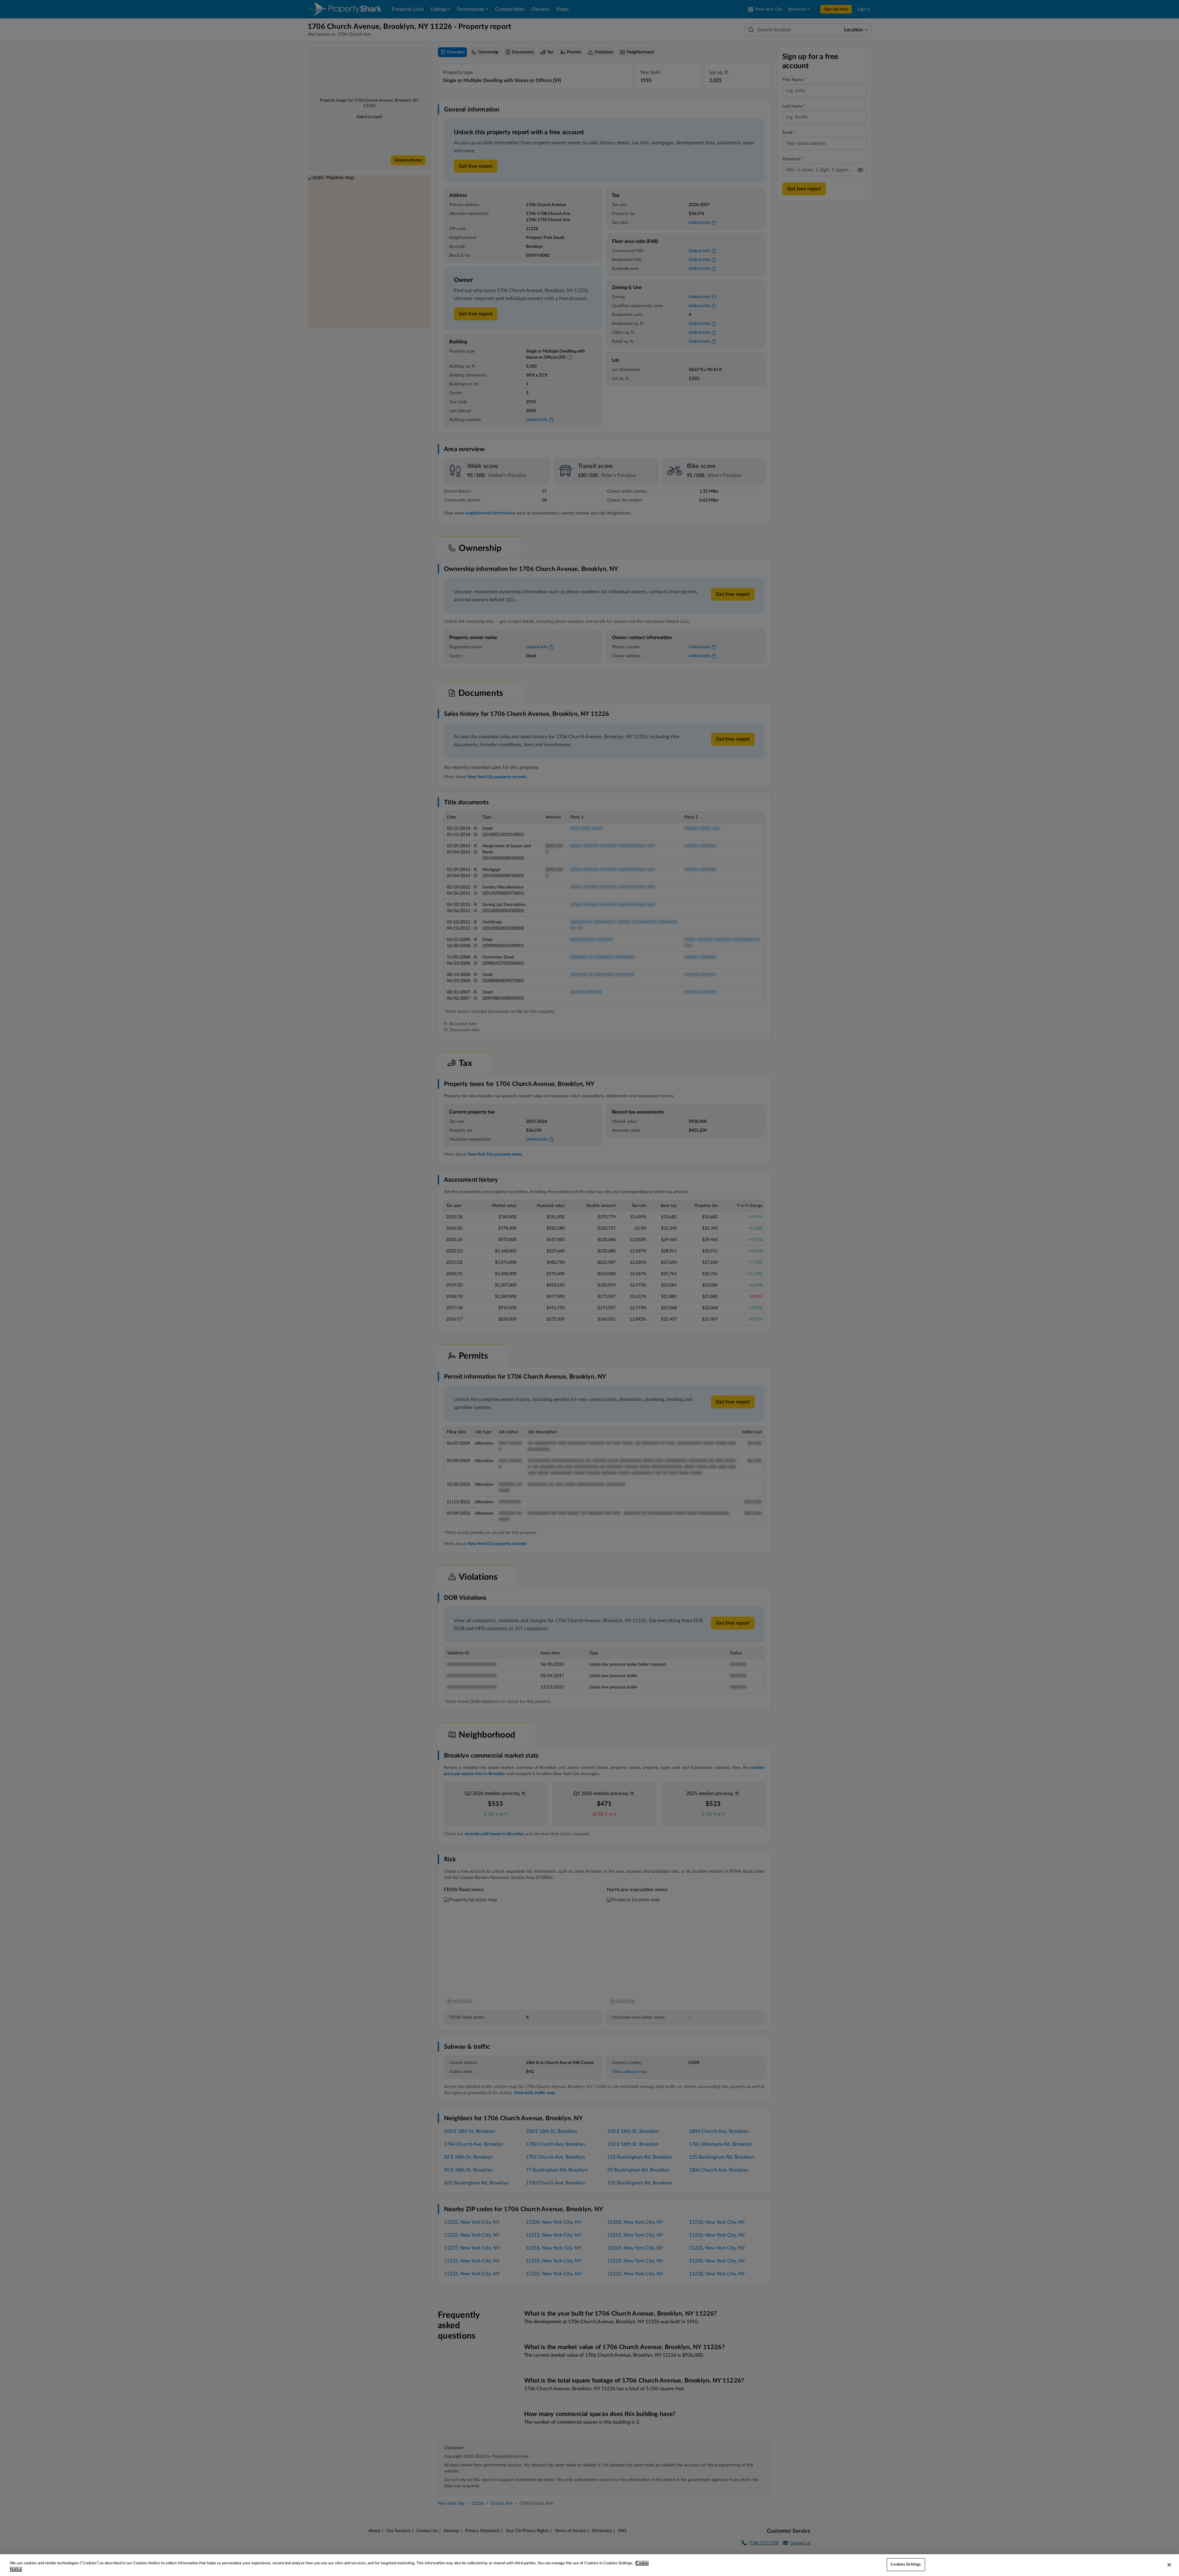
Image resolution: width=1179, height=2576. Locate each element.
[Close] (1169, 2565)
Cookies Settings (906, 2564)
